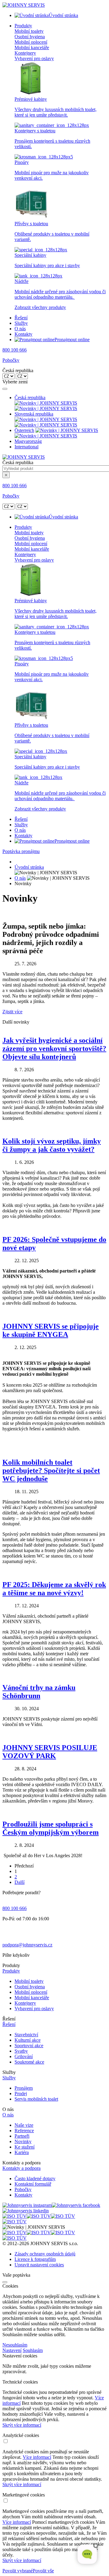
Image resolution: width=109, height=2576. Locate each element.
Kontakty (23, 334)
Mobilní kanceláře (32, 48)
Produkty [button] (23, 26)
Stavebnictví (26, 2035)
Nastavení (12, 2350)
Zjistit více (12, 1012)
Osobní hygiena (30, 37)
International (26, 447)
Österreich (24, 430)
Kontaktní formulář (33, 2184)
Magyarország (28, 441)
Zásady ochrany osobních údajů (45, 2254)
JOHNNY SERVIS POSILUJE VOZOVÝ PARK (50, 1752)
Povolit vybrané (18, 2571)
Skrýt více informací (22, 2425)
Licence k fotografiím (35, 2259)
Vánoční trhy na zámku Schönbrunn (39, 1692)
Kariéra (22, 2152)
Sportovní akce (29, 2046)
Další (20, 1882)
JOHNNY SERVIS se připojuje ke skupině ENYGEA (51, 1330)
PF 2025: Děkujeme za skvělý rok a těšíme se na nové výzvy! (54, 1589)
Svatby (21, 2051)
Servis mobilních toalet (36, 2099)
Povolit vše (43, 2571)
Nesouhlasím (15, 2345)
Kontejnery (25, 53)
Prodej (21, 2093)
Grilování (24, 2056)
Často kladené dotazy (35, 2178)
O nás (20, 329)
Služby (21, 323)
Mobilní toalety (29, 31)
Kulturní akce (28, 2040)
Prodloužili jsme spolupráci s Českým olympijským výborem (51, 1828)
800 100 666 (15, 350)
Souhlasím (33, 2350)
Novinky (23, 2141)
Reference (24, 2131)
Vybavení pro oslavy (34, 58)
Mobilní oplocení (31, 42)
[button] (54, 1971)
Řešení (21, 318)
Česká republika (30, 398)
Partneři (22, 2136)
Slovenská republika (34, 414)
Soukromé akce (29, 2062)
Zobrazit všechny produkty (40, 307)
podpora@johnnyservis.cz (27, 1945)
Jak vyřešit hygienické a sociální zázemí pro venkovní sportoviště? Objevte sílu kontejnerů (54, 1048)
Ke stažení (25, 2147)
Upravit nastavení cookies (39, 2265)
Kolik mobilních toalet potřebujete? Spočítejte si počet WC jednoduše (51, 1470)
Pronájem (24, 2088)
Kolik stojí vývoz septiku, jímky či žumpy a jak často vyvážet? (52, 1145)
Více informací (37, 2457)
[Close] (5, 389)
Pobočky (11, 360)
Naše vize (24, 2125)
